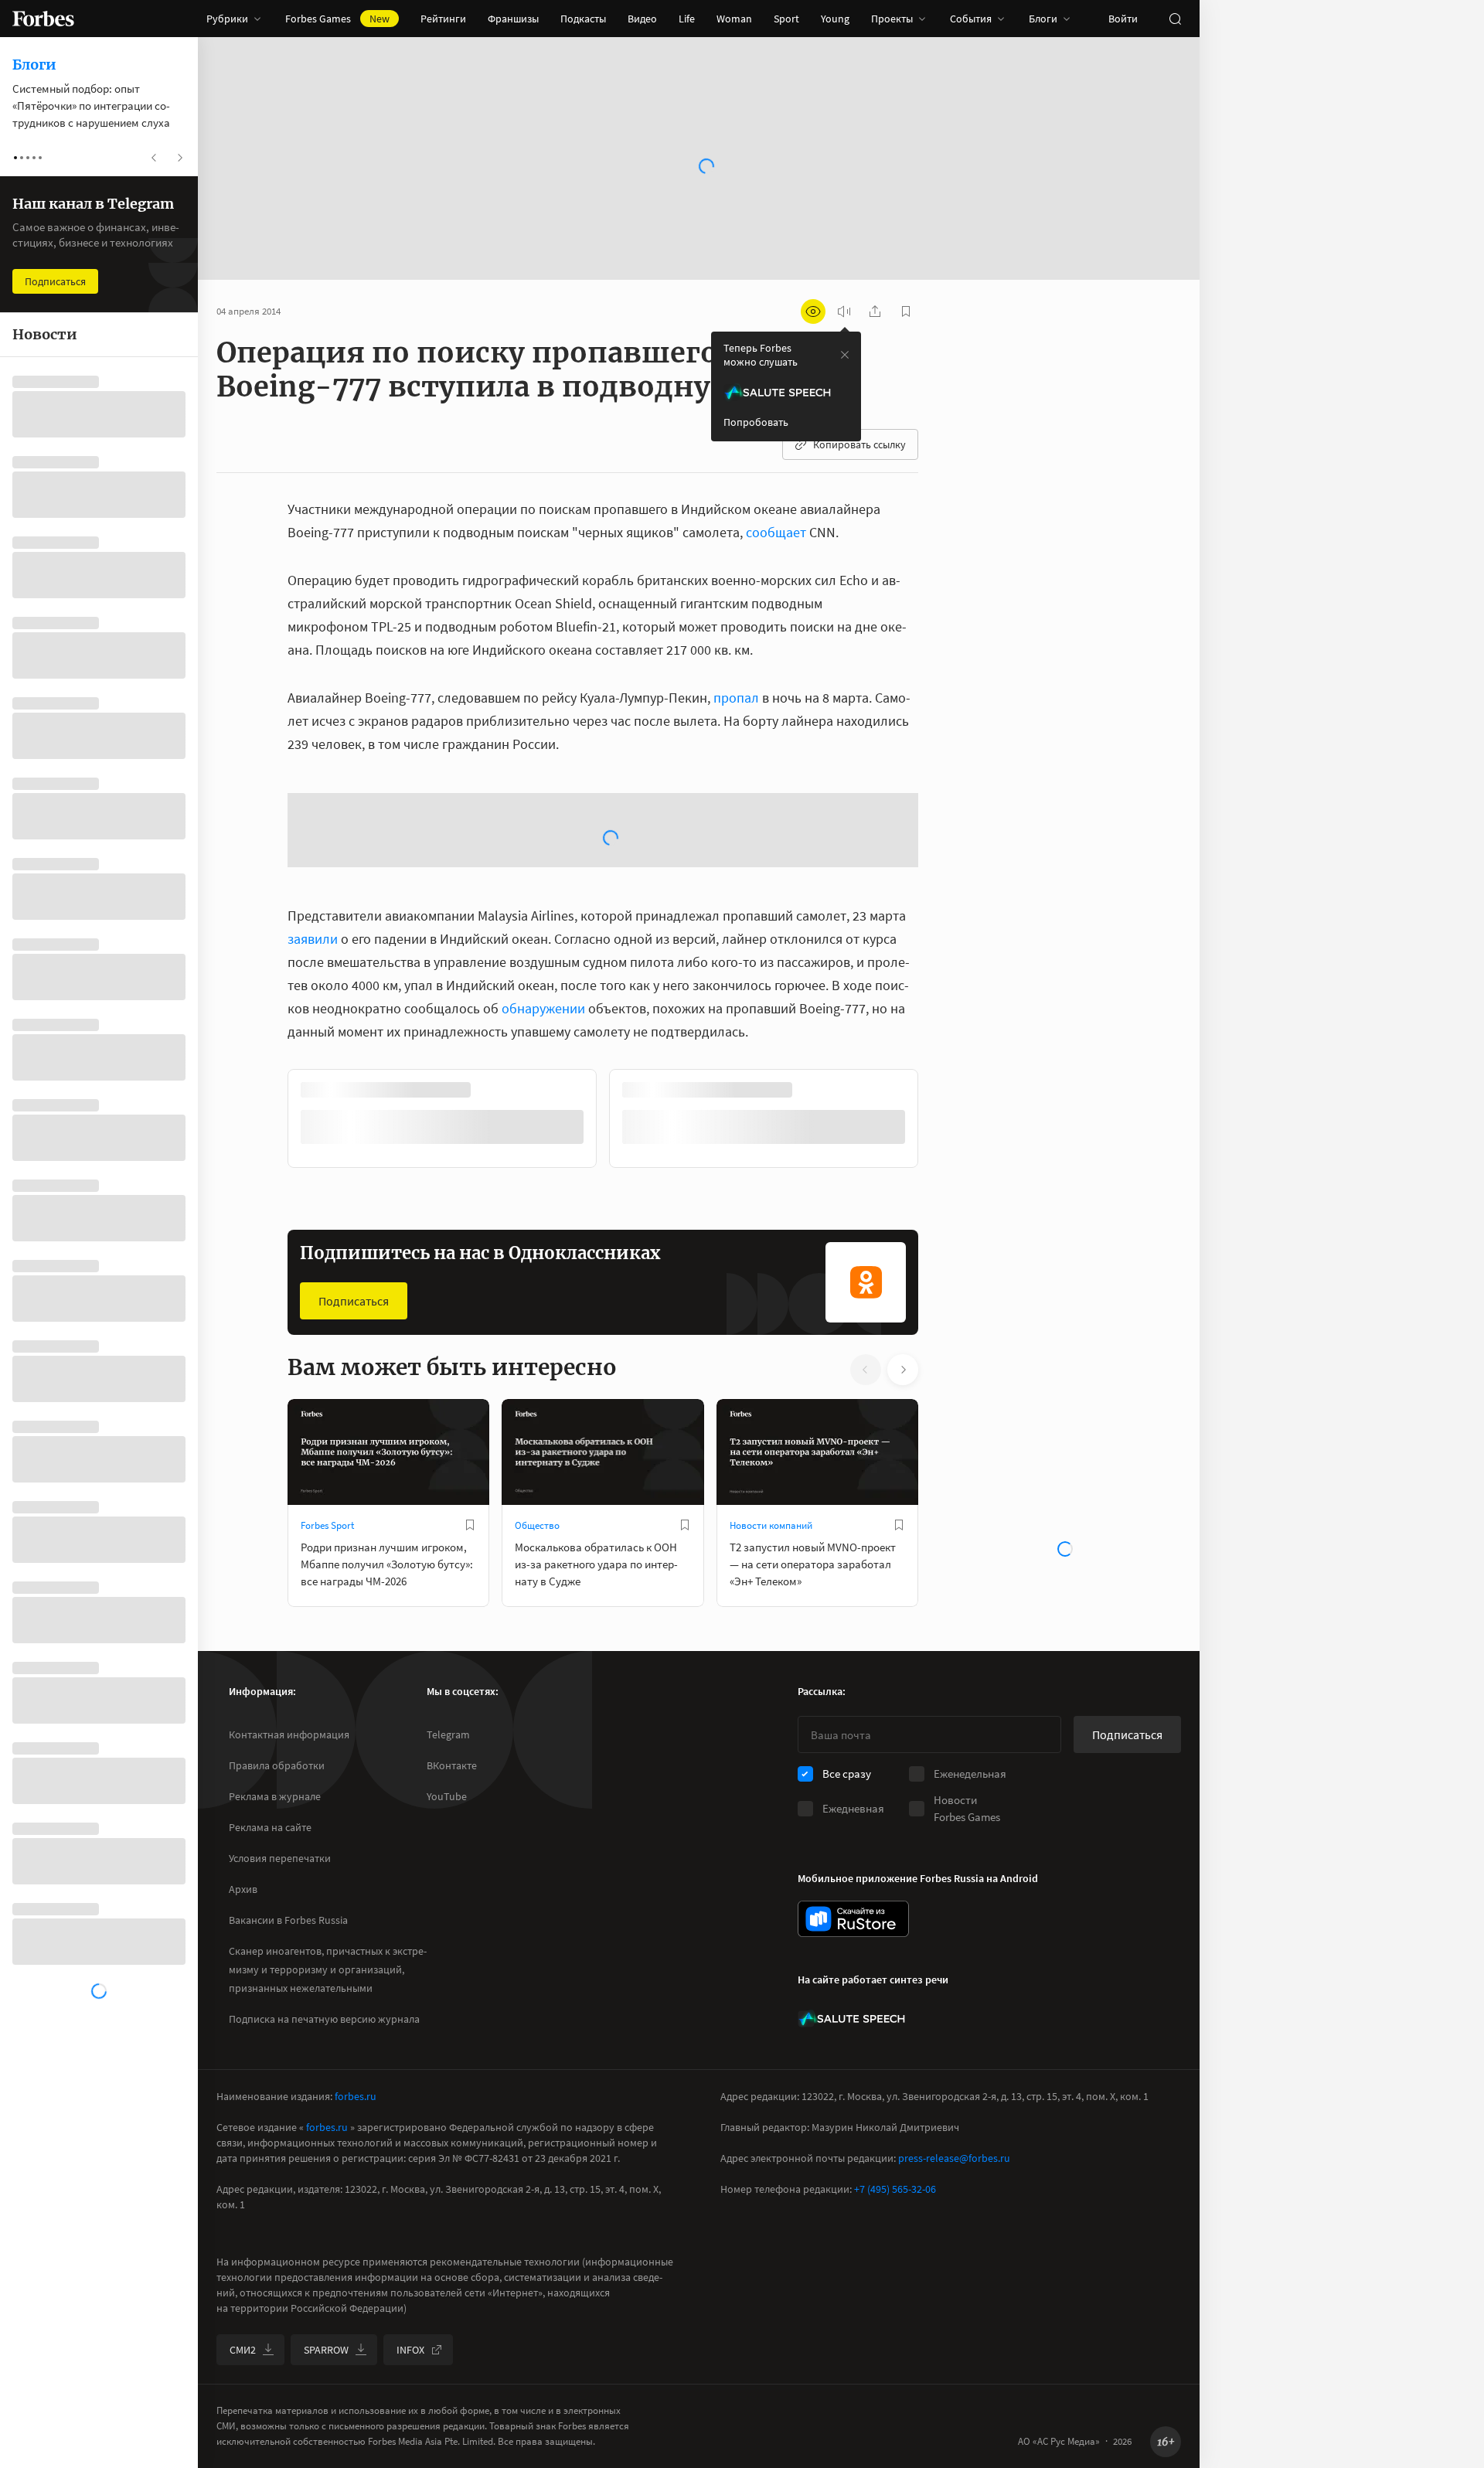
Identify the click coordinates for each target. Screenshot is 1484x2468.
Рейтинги (443, 19)
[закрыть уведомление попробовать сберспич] (845, 355)
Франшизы (513, 19)
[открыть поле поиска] (1175, 19)
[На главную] (43, 19)
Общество (537, 1525)
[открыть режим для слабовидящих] (813, 311)
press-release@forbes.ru (954, 2158)
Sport (786, 19)
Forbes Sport (327, 1525)
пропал (736, 698)
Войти (1123, 19)
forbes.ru (356, 2096)
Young (835, 19)
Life (687, 19)
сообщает (776, 532)
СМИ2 (243, 2350)
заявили (313, 939)
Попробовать (756, 422)
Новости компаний (771, 1525)
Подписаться (354, 1301)
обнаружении (543, 1008)
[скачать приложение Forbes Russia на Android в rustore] (853, 1919)
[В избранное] (470, 1525)
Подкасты (583, 19)
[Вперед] (943, 1122)
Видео (642, 19)
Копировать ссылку (859, 444)
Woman (734, 19)
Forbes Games (337, 19)
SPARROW (326, 2350)
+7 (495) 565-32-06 (895, 2189)
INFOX (410, 2350)
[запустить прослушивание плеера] (844, 311)
